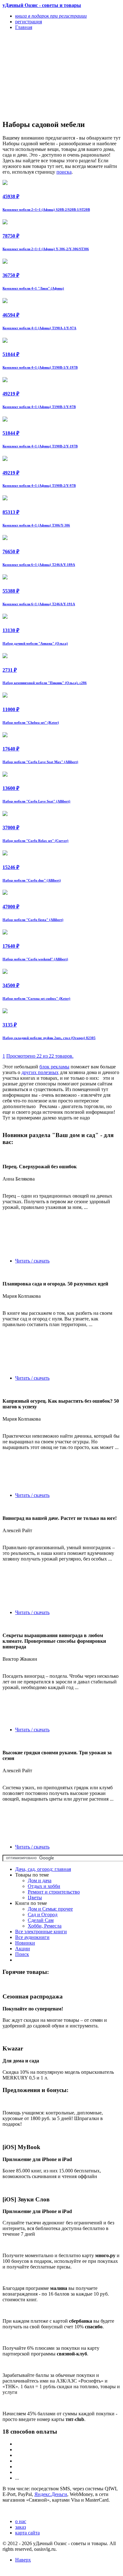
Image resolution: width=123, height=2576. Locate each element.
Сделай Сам (41, 1920)
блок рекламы (54, 1067)
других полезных (40, 1072)
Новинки (25, 1943)
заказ (20, 2527)
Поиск (22, 1954)
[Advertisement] (44, 75)
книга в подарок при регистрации (51, 16)
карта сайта (27, 2533)
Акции (23, 1949)
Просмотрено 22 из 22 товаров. (40, 1056)
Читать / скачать (32, 1261)
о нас (21, 2521)
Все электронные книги (41, 1932)
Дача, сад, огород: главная (43, 1869)
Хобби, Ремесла (45, 1926)
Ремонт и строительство (54, 1892)
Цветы (35, 1897)
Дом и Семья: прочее (50, 1909)
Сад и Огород (43, 1915)
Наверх (23, 2560)
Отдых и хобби (44, 1886)
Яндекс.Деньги (51, 2494)
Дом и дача (40, 1880)
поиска (64, 172)
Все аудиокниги (32, 1937)
